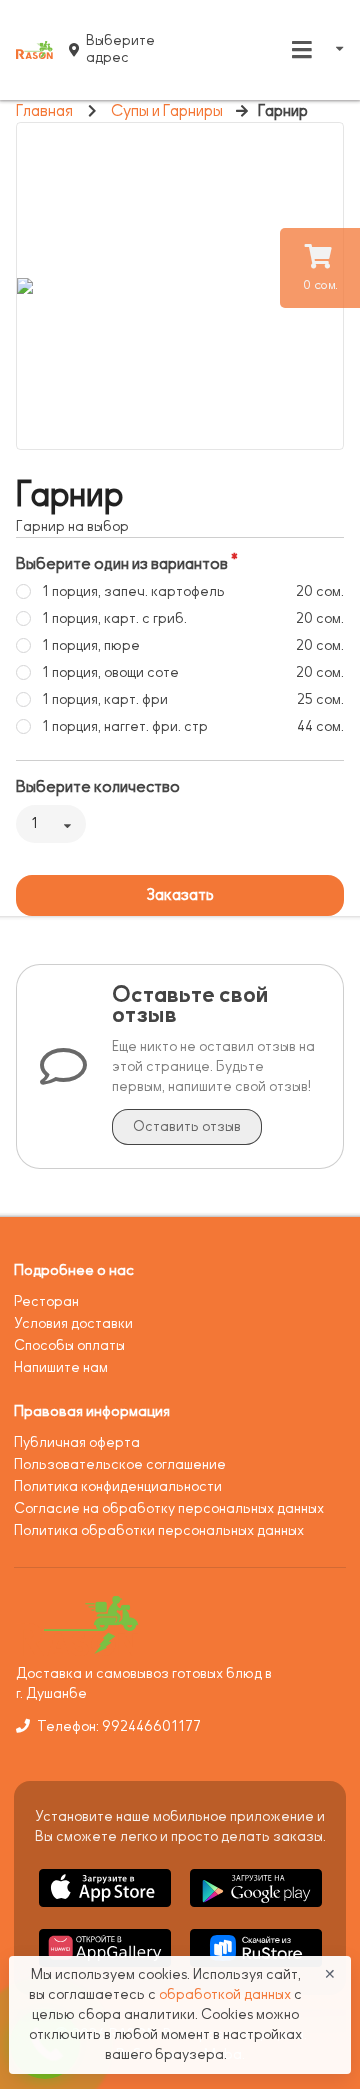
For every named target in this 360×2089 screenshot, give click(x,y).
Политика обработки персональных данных (159, 1530)
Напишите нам (61, 1367)
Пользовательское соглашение (120, 1464)
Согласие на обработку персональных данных (169, 1508)
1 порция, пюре (91, 645)
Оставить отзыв (187, 1126)
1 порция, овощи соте (110, 672)
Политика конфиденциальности (118, 1486)
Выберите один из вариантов (122, 564)
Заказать (180, 895)
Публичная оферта (77, 1442)
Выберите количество (98, 787)
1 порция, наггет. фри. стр (125, 726)
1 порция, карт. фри (105, 699)
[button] (106, 1910)
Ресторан (46, 1301)
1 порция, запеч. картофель (133, 591)
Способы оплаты (69, 1345)
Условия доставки (73, 1323)
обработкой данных (226, 1994)
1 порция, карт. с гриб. (114, 618)
